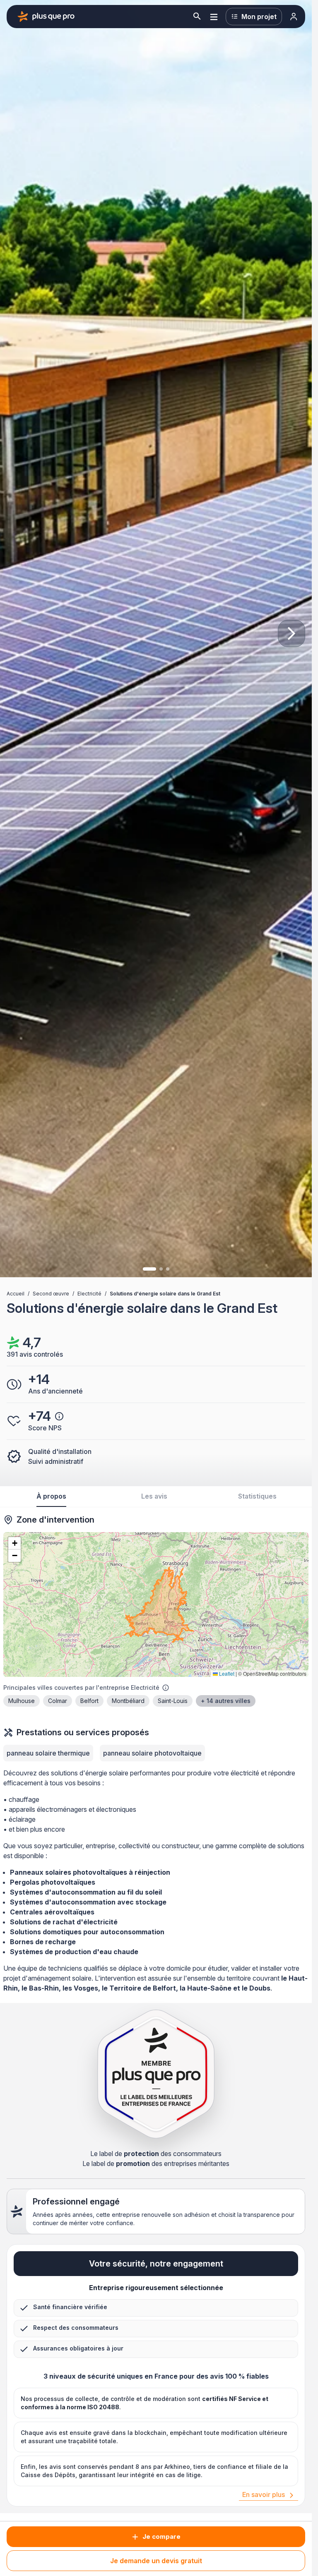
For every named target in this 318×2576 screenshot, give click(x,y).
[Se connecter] (294, 17)
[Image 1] (149, 1269)
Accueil (16, 1294)
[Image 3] (168, 1269)
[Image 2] (161, 1269)
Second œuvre (51, 1294)
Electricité (89, 1294)
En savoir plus (264, 2494)
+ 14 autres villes (226, 1701)
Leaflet (226, 1673)
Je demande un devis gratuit (156, 2561)
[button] (14, 1543)
